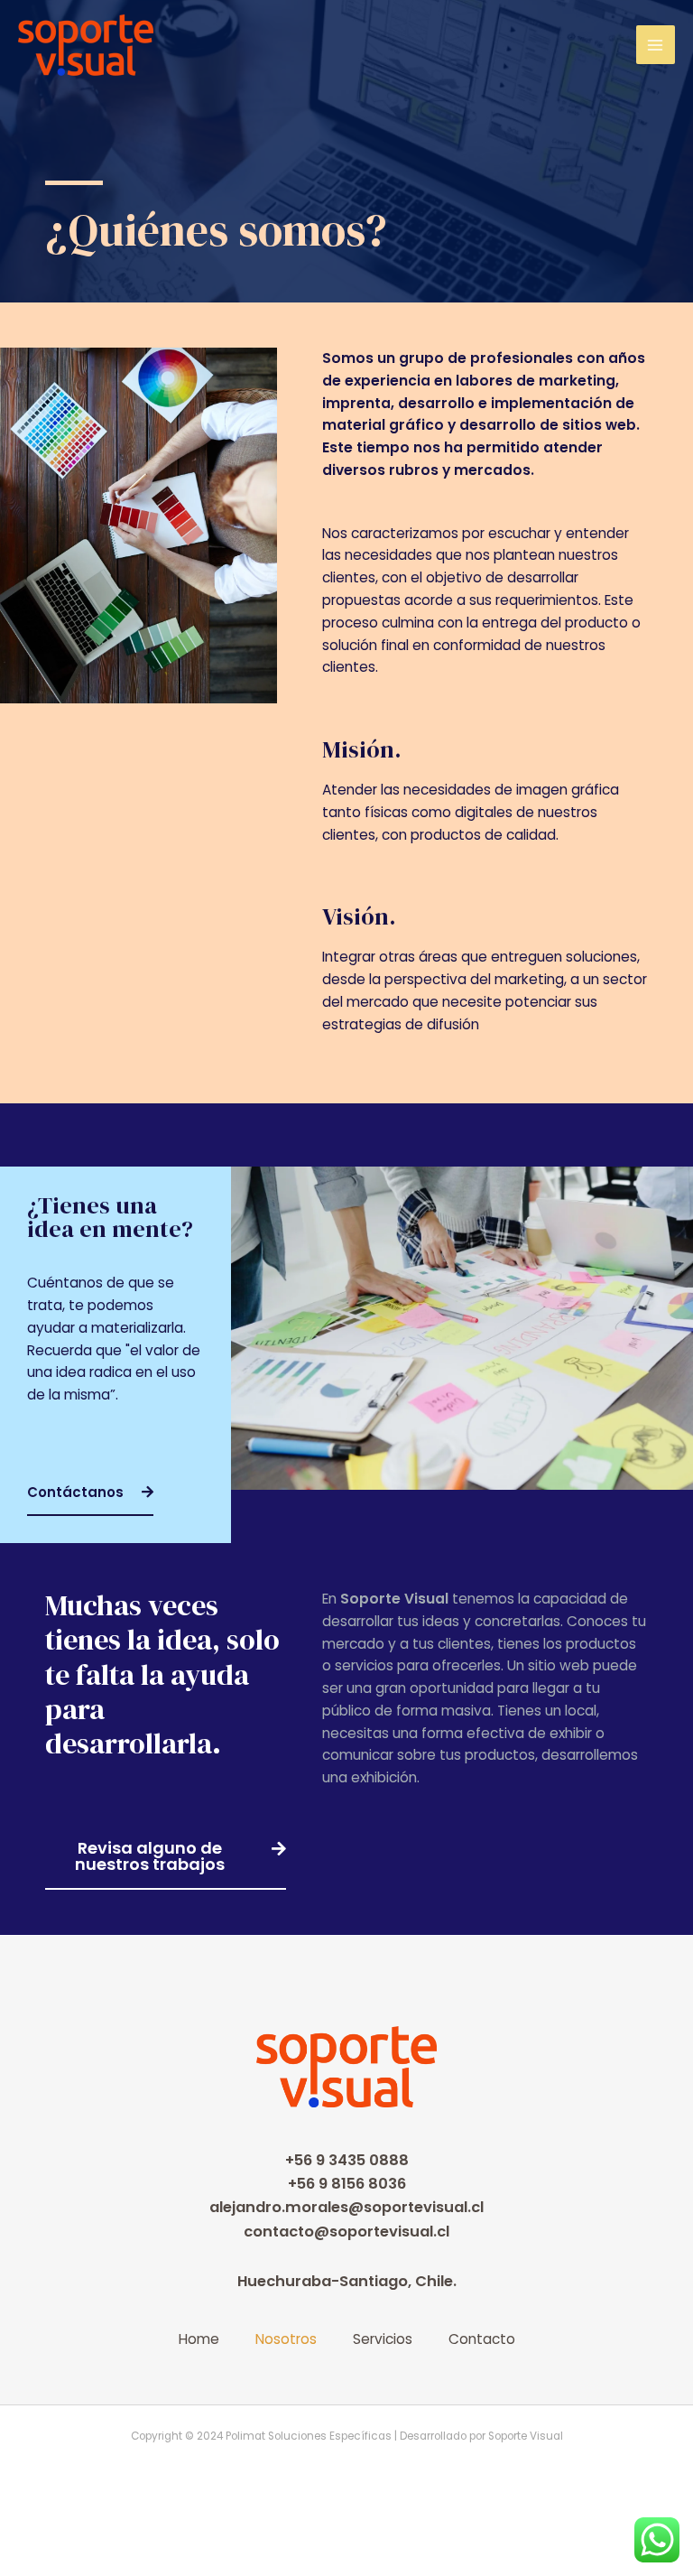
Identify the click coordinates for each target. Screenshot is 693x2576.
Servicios (383, 2339)
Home (199, 2339)
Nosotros (286, 2339)
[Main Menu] (656, 45)
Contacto (482, 2339)
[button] (90, 1493)
